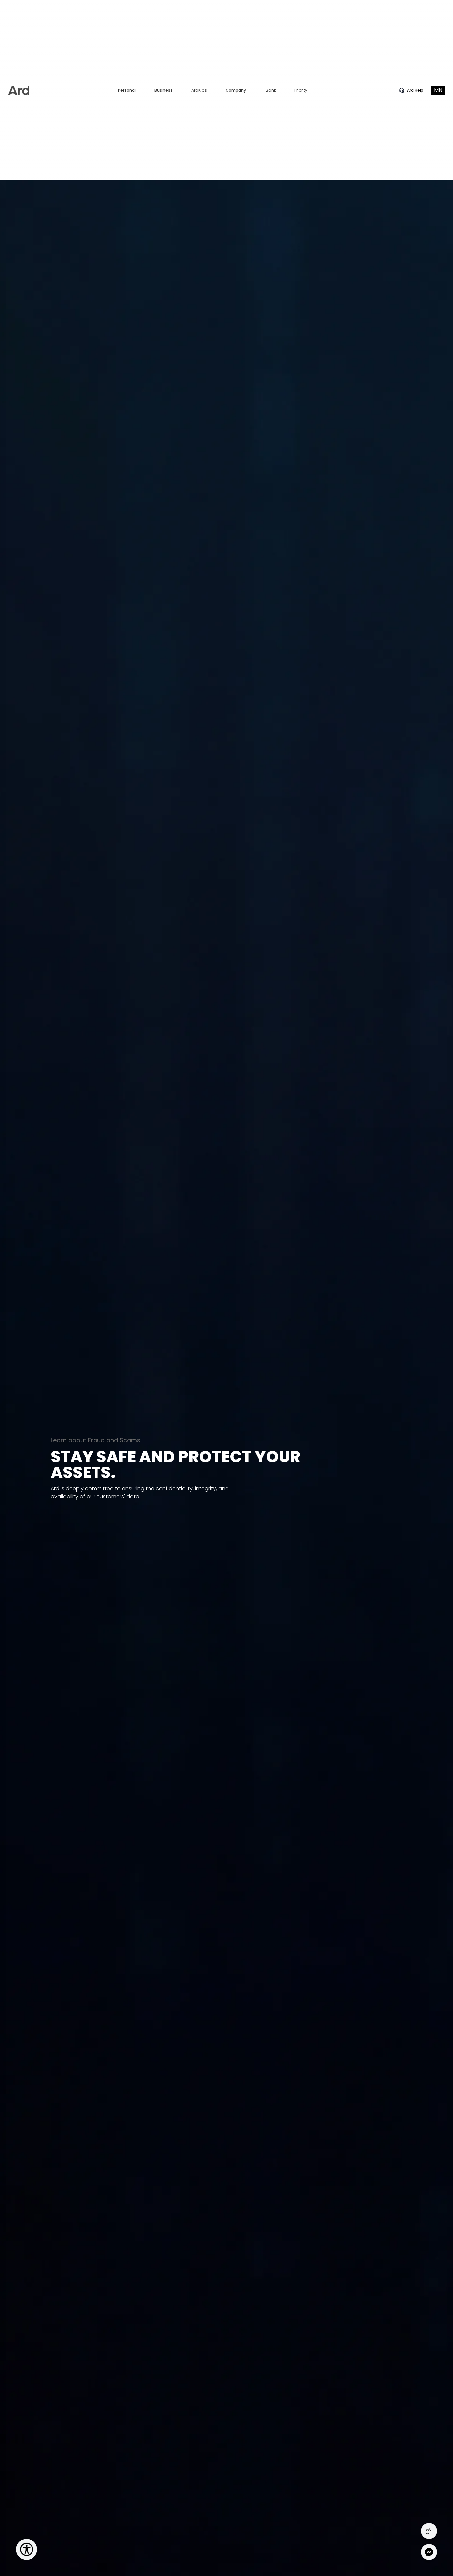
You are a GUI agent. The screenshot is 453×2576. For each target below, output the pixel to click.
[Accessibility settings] (27, 2549)
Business (163, 90)
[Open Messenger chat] (429, 2552)
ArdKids (199, 90)
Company (236, 90)
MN (438, 90)
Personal (127, 90)
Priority (301, 90)
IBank (270, 90)
